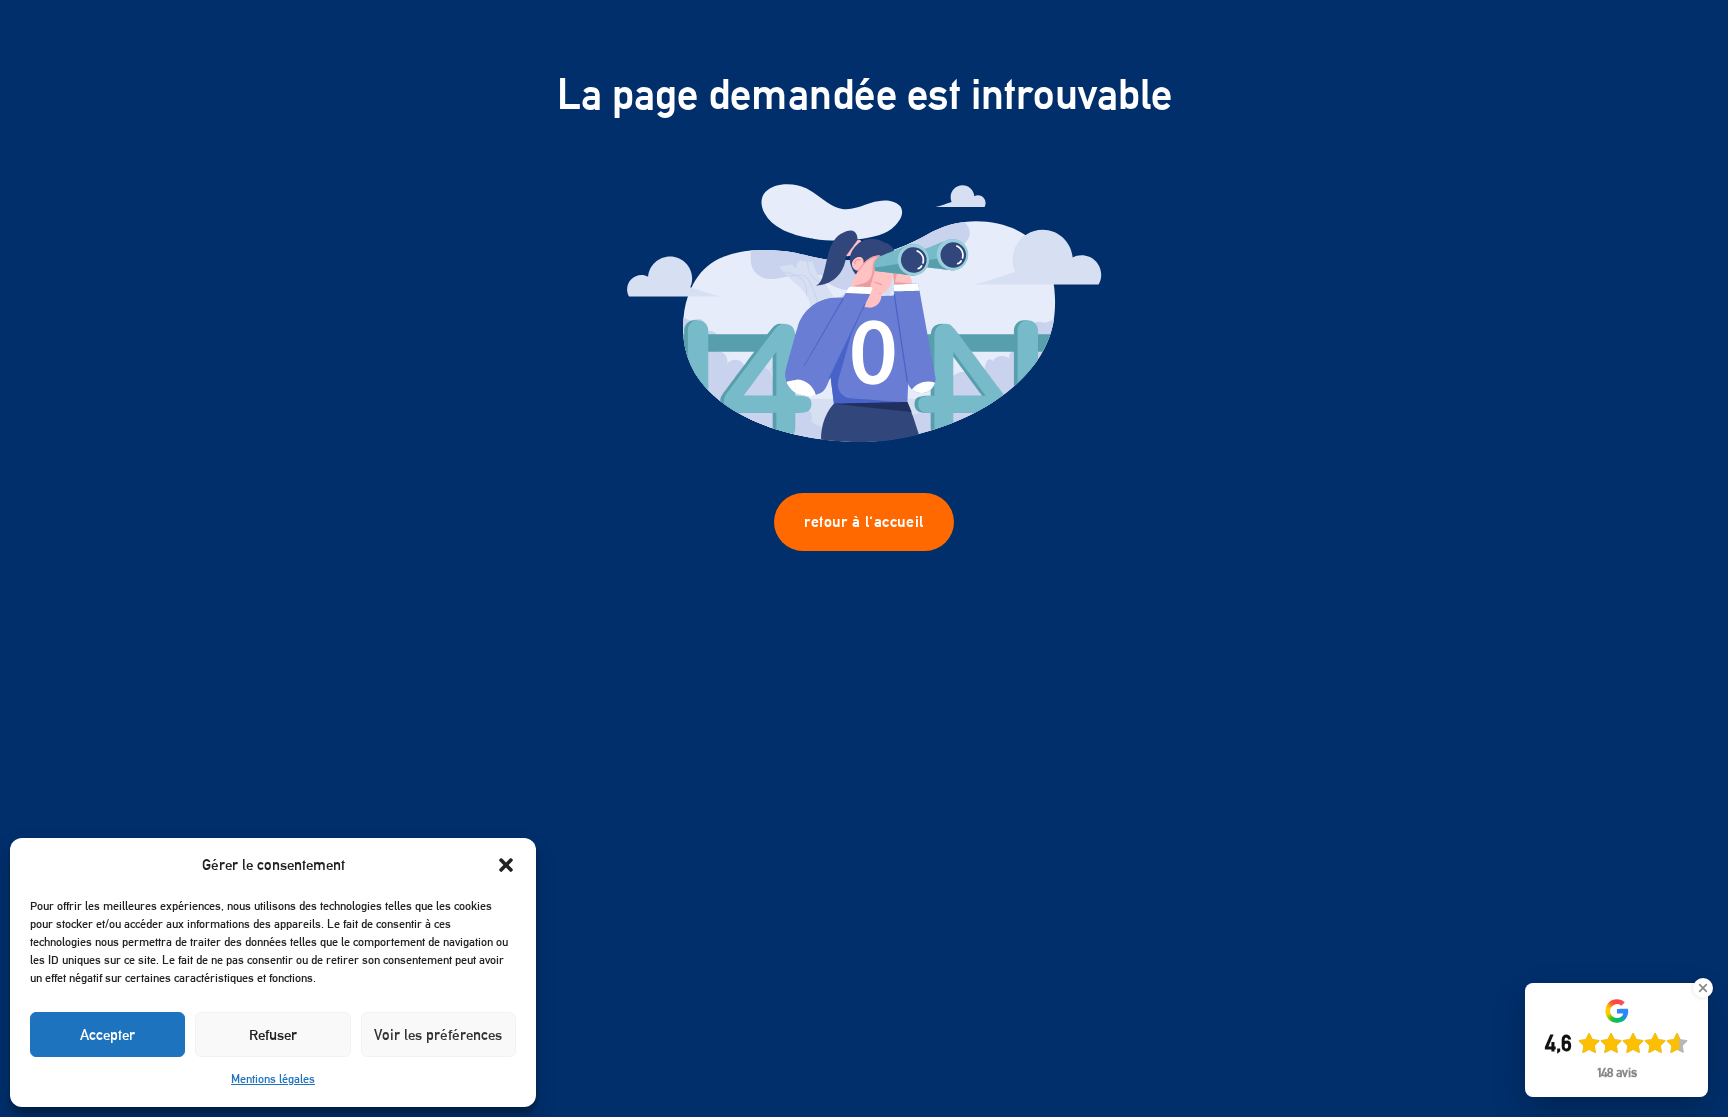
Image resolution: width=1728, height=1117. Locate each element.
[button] (506, 865)
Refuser (273, 1034)
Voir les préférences (438, 1034)
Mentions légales (273, 1079)
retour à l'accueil (863, 521)
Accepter (107, 1034)
